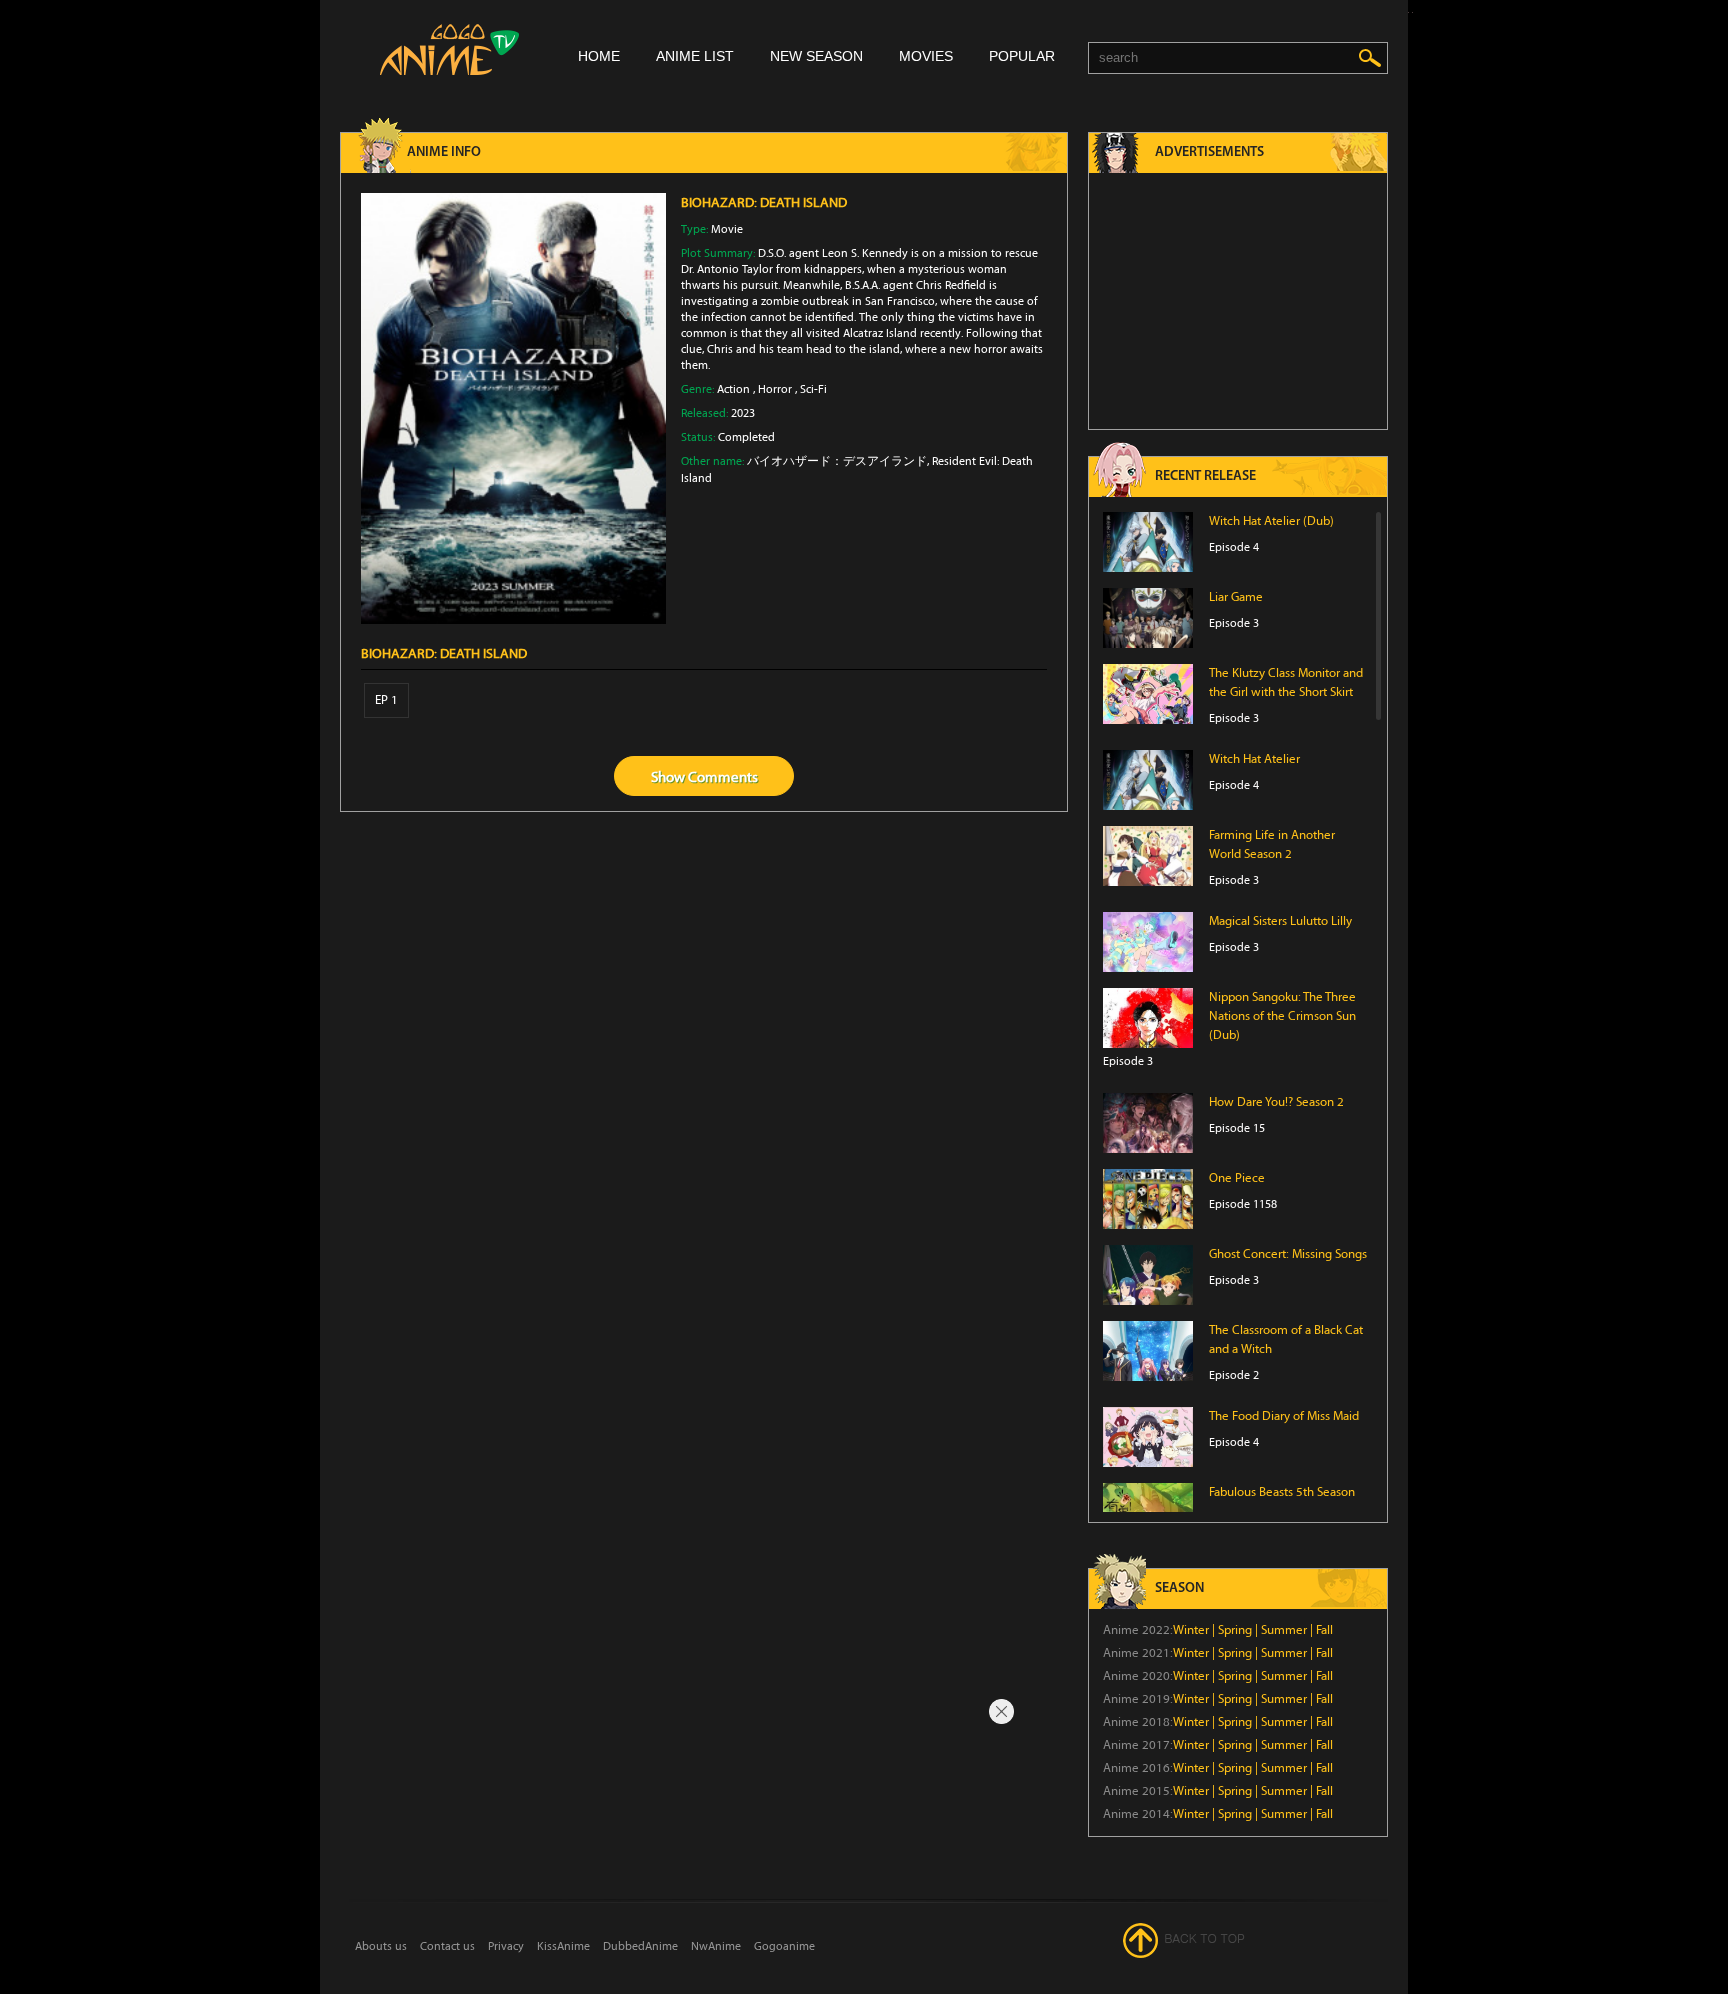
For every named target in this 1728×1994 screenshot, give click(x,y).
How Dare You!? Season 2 (1276, 1102)
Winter (1191, 1630)
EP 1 (386, 700)
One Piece (1237, 1178)
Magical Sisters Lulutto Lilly (1280, 921)
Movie (727, 229)
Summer (1284, 1630)
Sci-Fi (813, 389)
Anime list (695, 56)
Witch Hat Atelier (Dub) (1271, 521)
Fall (1324, 1630)
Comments (723, 777)
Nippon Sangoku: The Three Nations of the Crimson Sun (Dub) (1282, 1016)
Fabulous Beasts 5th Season (1282, 1492)
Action (733, 389)
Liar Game (1236, 597)
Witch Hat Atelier (1254, 759)
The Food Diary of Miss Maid (1284, 1416)
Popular (1022, 56)
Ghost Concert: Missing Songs (1288, 1254)
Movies (926, 56)
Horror (775, 389)
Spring (1235, 1630)
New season (816, 56)
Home (599, 56)
